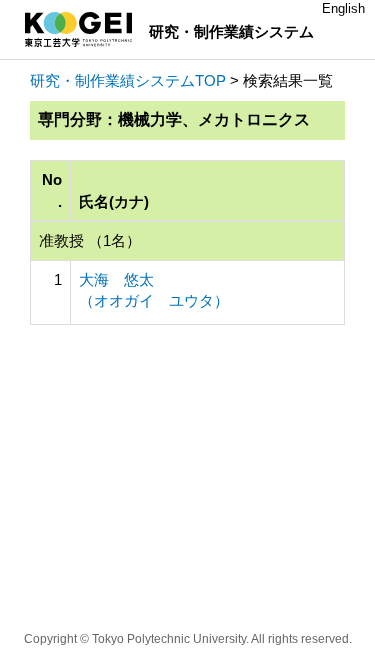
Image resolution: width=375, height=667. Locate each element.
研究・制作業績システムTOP (128, 80)
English (343, 8)
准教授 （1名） (90, 240)
